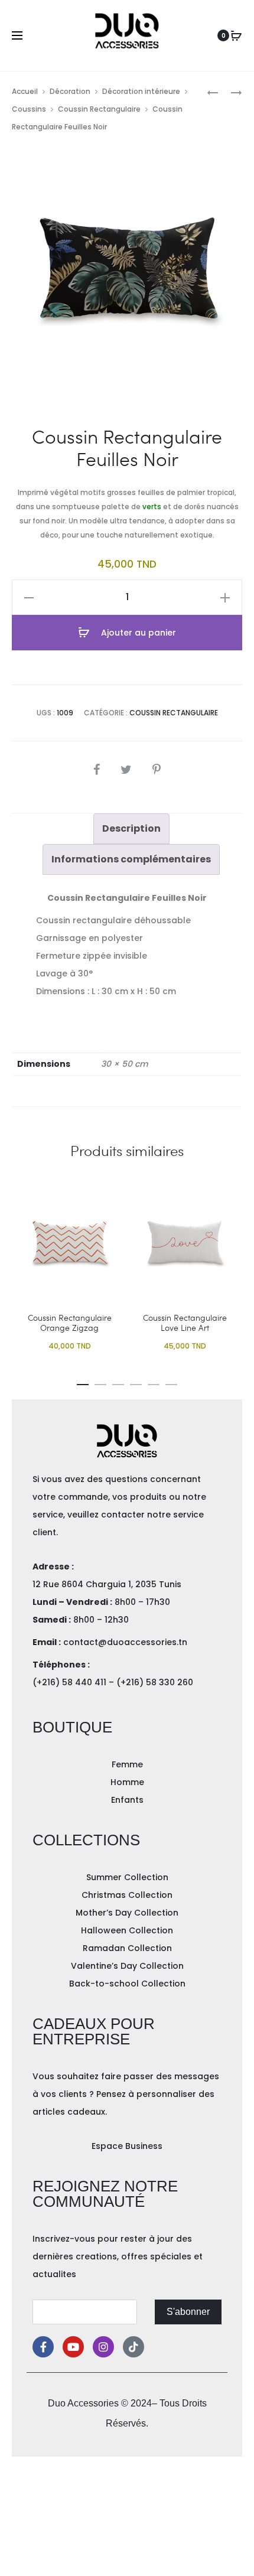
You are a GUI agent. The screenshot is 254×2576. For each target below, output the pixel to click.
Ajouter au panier (137, 633)
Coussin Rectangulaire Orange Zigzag (70, 1323)
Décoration (70, 91)
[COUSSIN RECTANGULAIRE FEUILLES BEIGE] (213, 92)
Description (131, 828)
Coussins (29, 109)
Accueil (25, 91)
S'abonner (188, 2312)
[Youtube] (73, 2347)
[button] (83, 1382)
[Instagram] (103, 2347)
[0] (236, 35)
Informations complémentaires (131, 859)
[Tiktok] (133, 2347)
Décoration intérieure (141, 91)
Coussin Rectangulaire (99, 109)
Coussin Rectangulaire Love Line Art (185, 1323)
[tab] (131, 829)
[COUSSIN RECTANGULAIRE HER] (230, 92)
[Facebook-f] (43, 2347)
